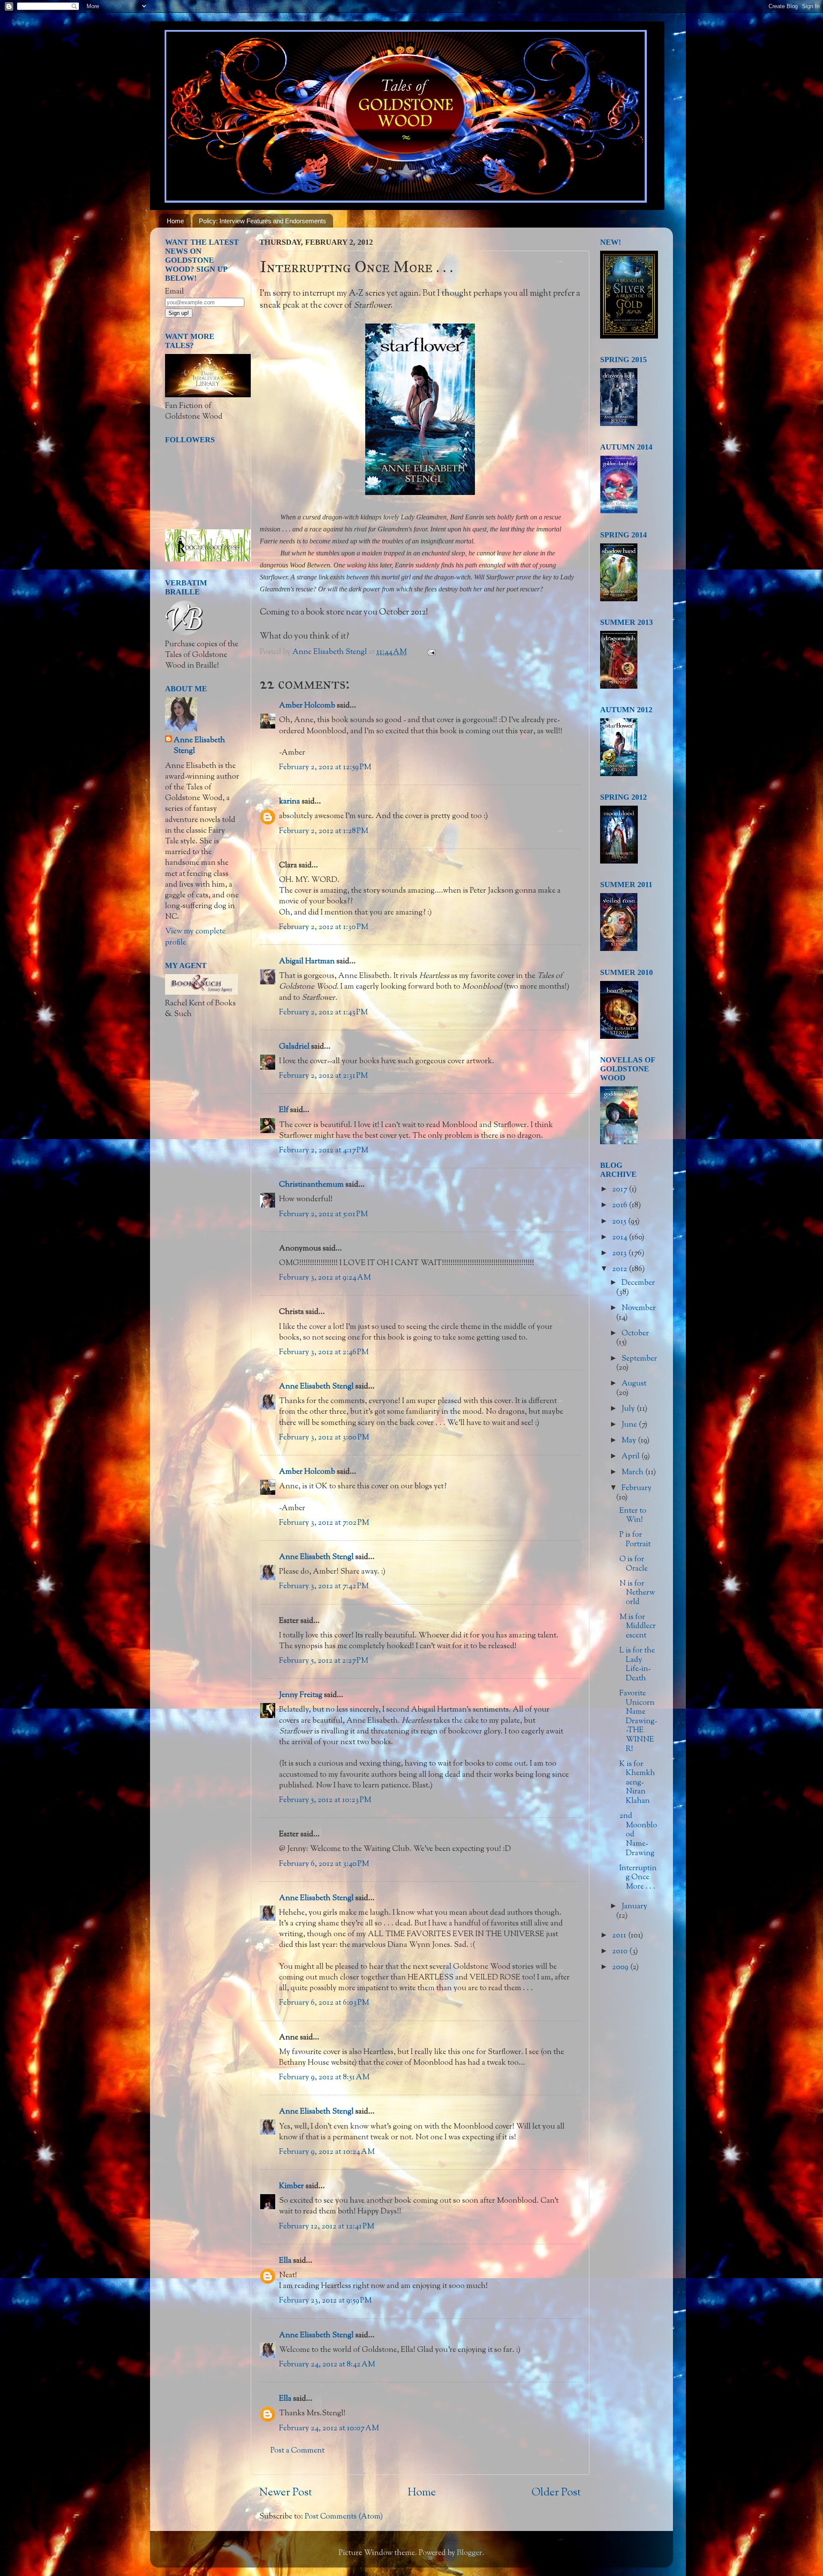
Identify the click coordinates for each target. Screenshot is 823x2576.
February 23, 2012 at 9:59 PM (325, 2301)
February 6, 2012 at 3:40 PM (324, 1864)
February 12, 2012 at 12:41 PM (327, 2227)
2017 (620, 1190)
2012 (620, 1269)
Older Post (556, 2493)
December (638, 1283)
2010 (621, 1952)
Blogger (470, 2553)
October (635, 1334)
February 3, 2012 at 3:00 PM (324, 1438)
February (637, 1488)
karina (290, 802)
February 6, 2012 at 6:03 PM (324, 2003)
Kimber (291, 2186)
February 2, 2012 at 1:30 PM (324, 927)
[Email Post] (431, 652)
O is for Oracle (634, 1564)
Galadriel (294, 1047)
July (629, 1409)
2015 (620, 1222)
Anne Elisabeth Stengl (316, 1387)
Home (175, 221)
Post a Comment (297, 2451)
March (633, 1472)
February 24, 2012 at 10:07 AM (329, 2429)
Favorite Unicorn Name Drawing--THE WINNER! (638, 1721)
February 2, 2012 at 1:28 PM (324, 831)
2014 (620, 1238)
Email (174, 292)
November (639, 1308)
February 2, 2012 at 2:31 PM (323, 1076)
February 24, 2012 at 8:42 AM (327, 2365)
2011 (620, 1936)
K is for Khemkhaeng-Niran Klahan (637, 1783)
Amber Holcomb (307, 706)
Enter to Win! (633, 1516)
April (631, 1457)
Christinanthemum (311, 1185)
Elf (284, 1110)
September (639, 1359)
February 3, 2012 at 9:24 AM (325, 1278)
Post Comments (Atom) (344, 2517)
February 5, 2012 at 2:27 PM (324, 1661)
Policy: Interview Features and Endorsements (263, 221)
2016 (620, 1206)
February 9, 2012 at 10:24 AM (327, 2152)
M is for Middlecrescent (638, 1627)
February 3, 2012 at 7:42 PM (324, 1586)
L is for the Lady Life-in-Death (637, 1665)
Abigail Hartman (307, 962)
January (634, 1907)
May (630, 1441)
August (634, 1384)
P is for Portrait (635, 1540)
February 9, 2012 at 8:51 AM (324, 2078)
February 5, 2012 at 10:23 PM (325, 1800)
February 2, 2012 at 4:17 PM (324, 1151)
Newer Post (286, 2493)
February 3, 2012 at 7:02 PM (324, 1523)
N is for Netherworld (637, 1593)
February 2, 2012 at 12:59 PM (325, 768)
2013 (620, 1254)
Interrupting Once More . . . (638, 1878)
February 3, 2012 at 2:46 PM (324, 1352)
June (630, 1425)
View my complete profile (195, 937)
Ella (285, 2261)
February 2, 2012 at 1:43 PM (323, 1013)
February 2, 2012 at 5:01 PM (323, 1215)
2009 (621, 1967)
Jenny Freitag (301, 1695)
